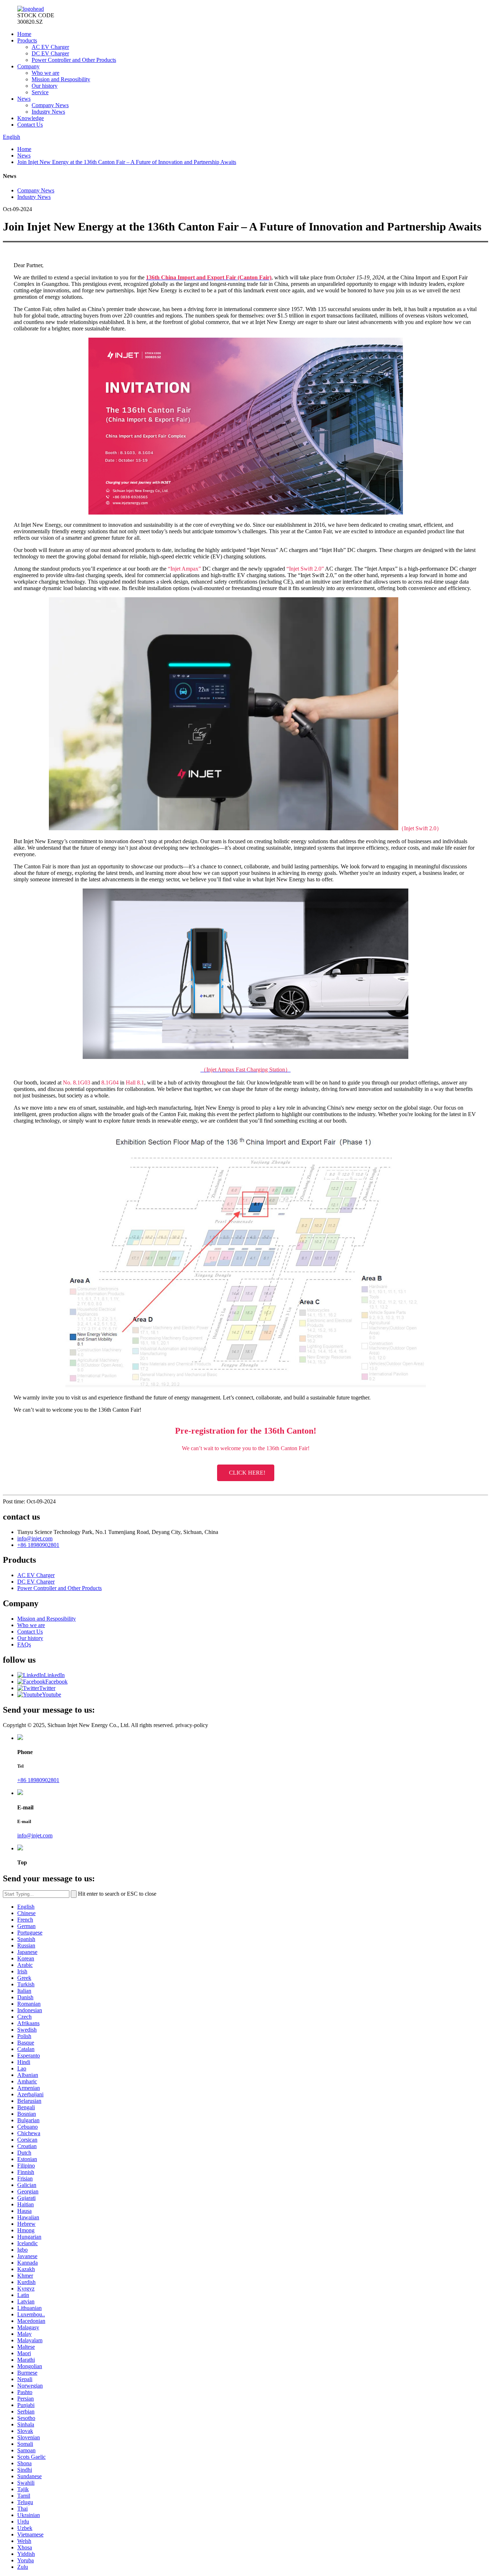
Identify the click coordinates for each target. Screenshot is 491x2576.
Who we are (45, 73)
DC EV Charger (50, 53)
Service (40, 92)
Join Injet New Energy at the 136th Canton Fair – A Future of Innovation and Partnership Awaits (127, 162)
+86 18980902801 (38, 1545)
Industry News (48, 112)
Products (27, 40)
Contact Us (30, 125)
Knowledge (31, 118)
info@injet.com (35, 1538)
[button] (246, 1473)
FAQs (24, 1645)
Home (24, 34)
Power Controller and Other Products (74, 60)
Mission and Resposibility (61, 79)
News (24, 99)
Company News (50, 105)
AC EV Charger (50, 47)
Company (28, 66)
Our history (45, 86)
